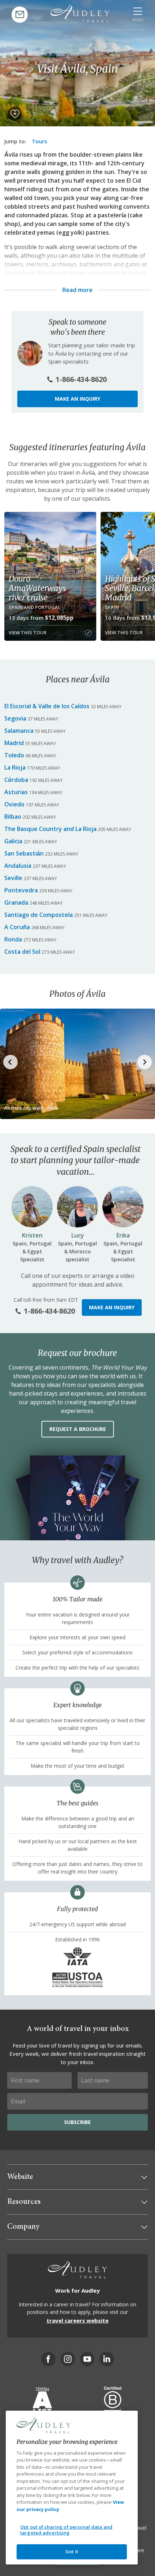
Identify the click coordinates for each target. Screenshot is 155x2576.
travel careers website (77, 2320)
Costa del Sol (22, 952)
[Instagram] (68, 2359)
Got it (72, 2551)
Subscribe (77, 2122)
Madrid (14, 743)
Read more (77, 290)
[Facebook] (48, 2359)
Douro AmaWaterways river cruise (37, 588)
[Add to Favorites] (15, 114)
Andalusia (18, 866)
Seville (13, 878)
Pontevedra (21, 890)
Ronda (13, 939)
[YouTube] (87, 2359)
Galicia (13, 841)
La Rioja (15, 767)
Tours (39, 141)
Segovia (15, 718)
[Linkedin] (107, 2359)
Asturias (16, 792)
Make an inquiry (77, 399)
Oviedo (14, 804)
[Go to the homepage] (80, 14)
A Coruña (17, 927)
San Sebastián (24, 853)
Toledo (14, 755)
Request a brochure (78, 1429)
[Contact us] (20, 15)
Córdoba (16, 780)
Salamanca (19, 731)
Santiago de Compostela (39, 915)
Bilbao (13, 817)
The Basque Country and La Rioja (50, 829)
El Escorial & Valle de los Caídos (47, 706)
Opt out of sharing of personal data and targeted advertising (66, 2530)
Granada (16, 902)
